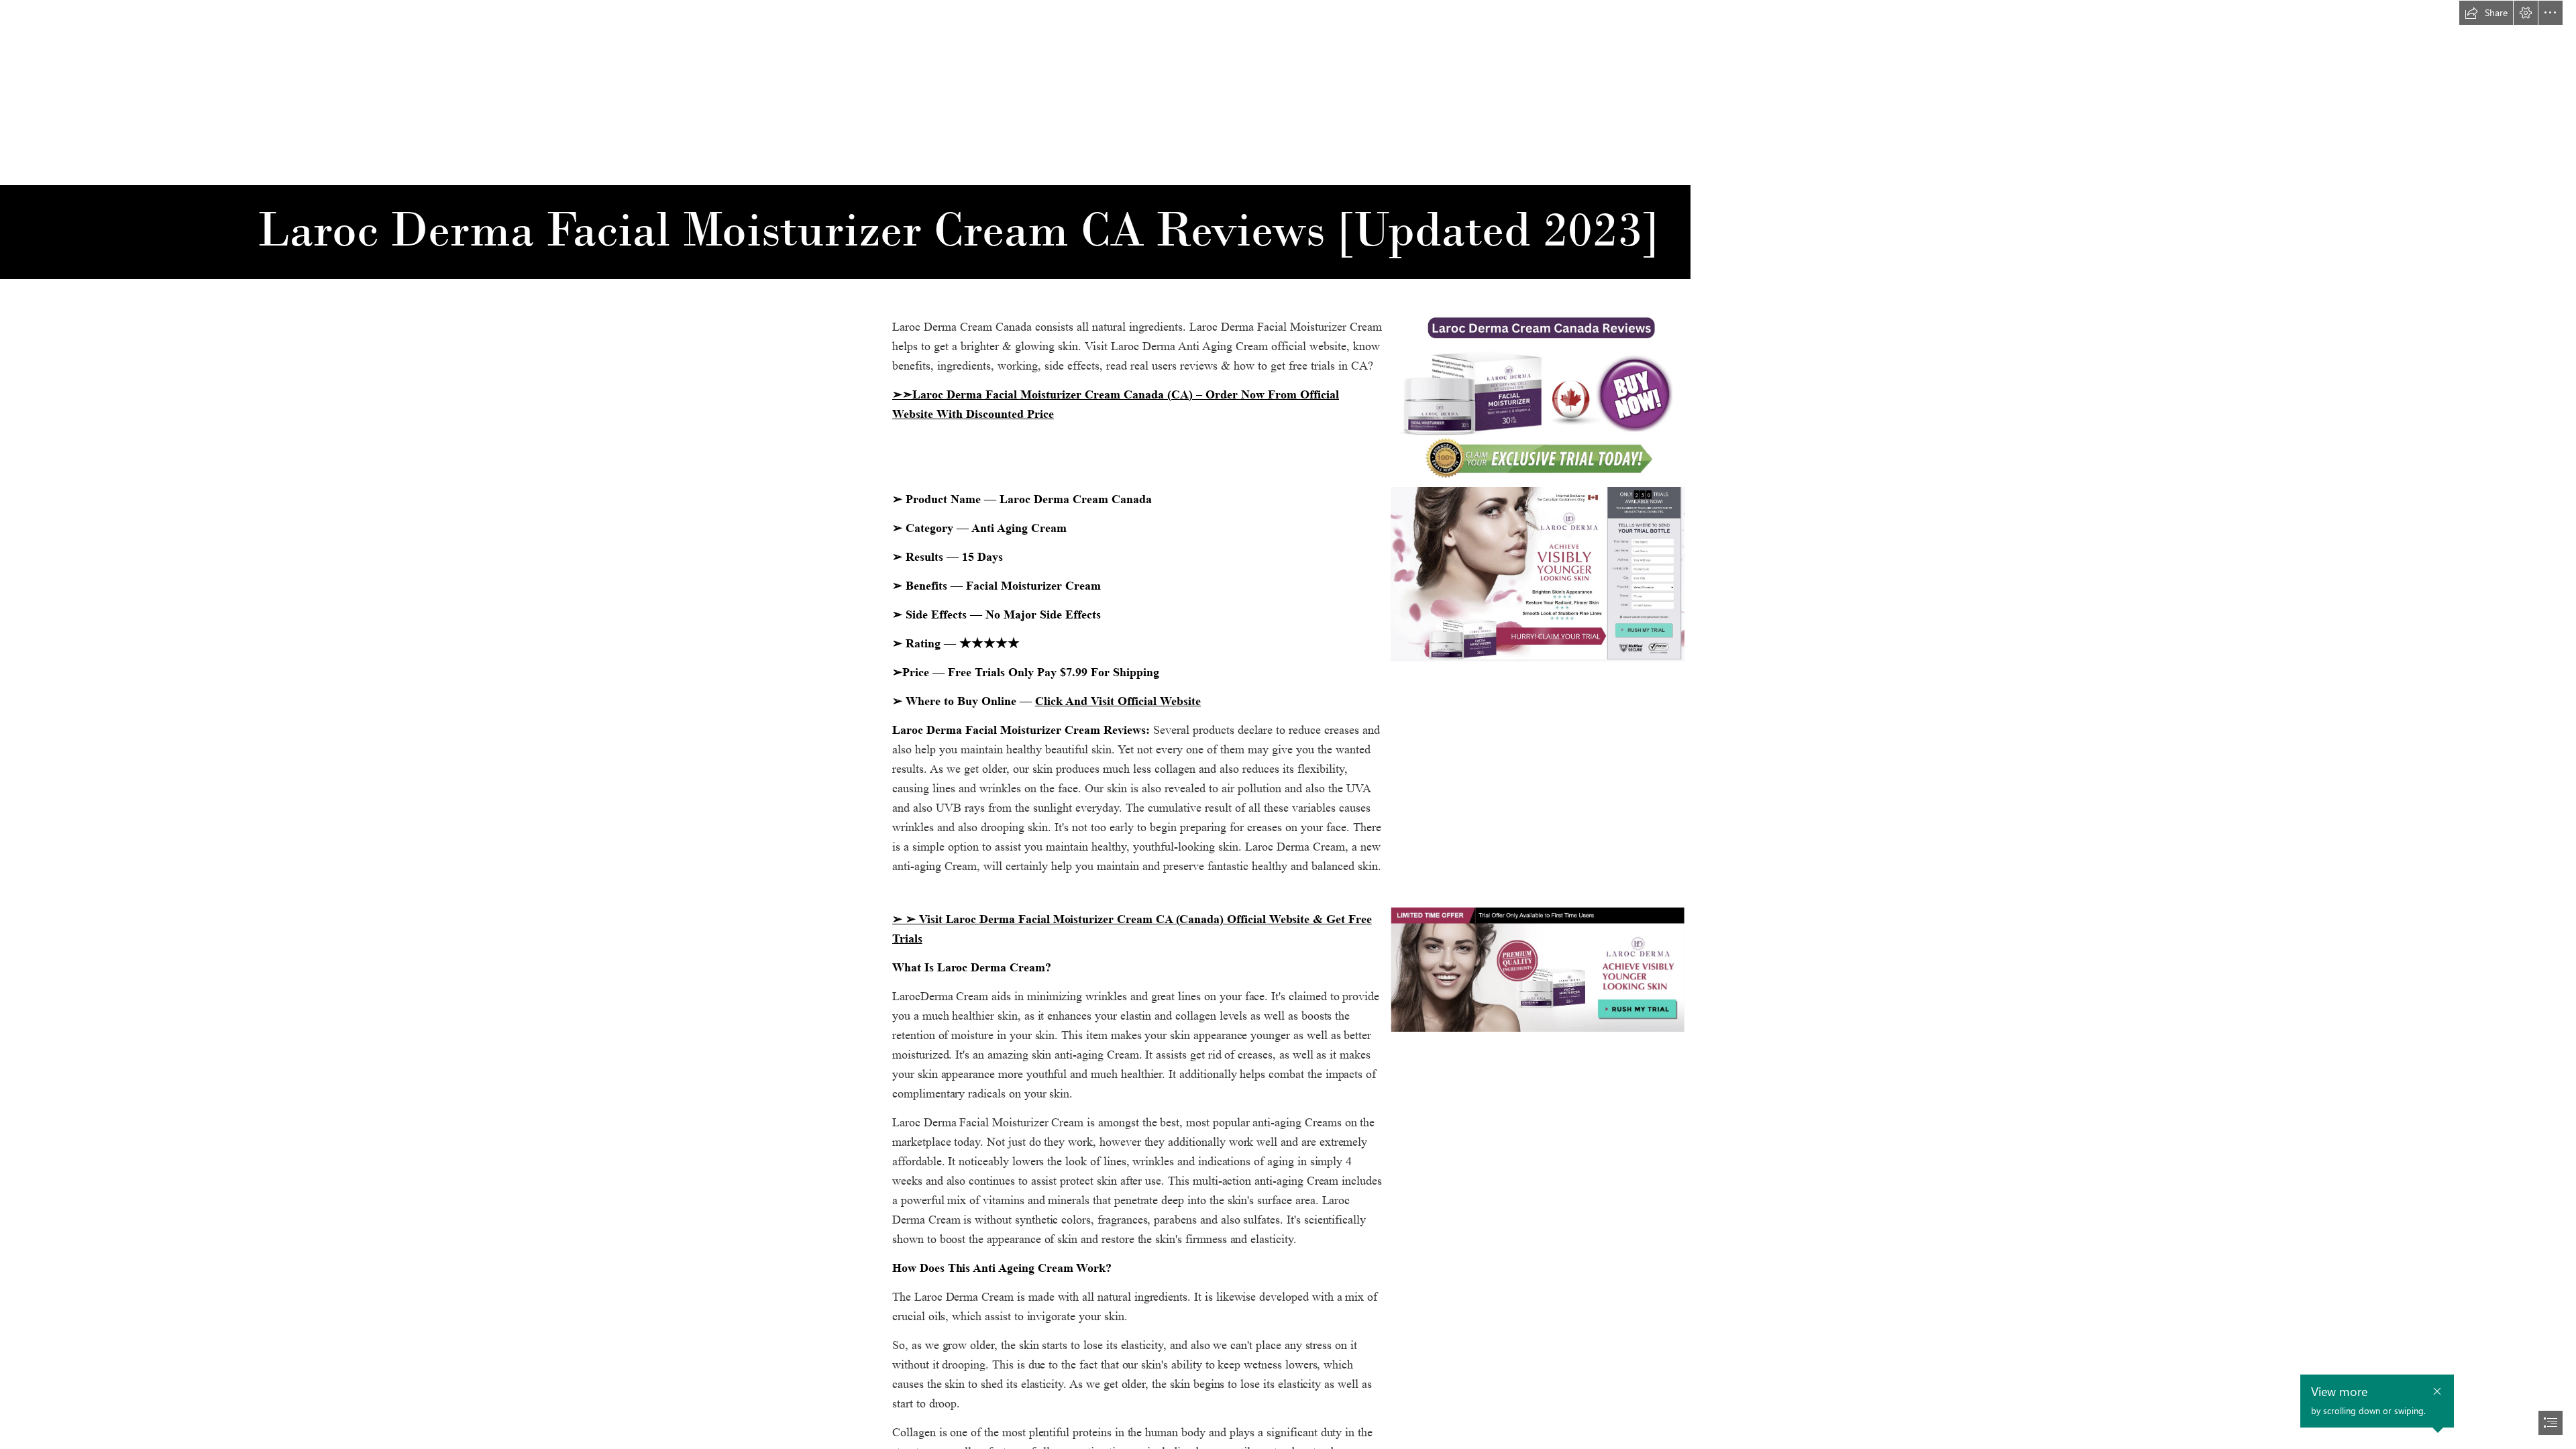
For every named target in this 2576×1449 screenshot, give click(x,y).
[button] (2486, 13)
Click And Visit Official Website (1118, 701)
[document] (1288, 724)
